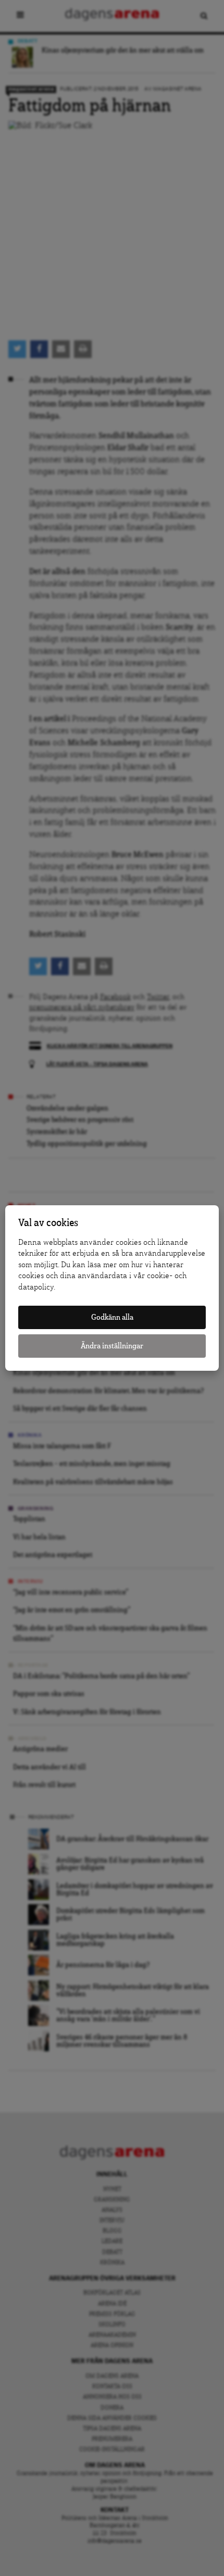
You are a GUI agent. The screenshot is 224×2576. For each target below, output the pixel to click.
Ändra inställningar (112, 1346)
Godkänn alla (112, 1317)
